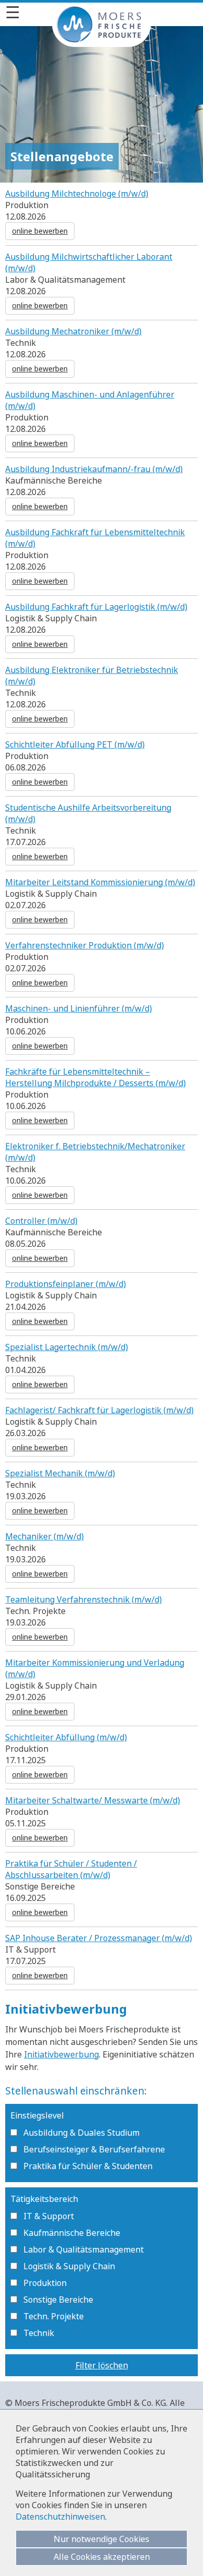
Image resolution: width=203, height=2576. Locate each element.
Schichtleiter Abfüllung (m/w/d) (66, 1737)
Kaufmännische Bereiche (72, 2233)
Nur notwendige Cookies (102, 2539)
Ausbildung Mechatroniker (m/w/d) (73, 331)
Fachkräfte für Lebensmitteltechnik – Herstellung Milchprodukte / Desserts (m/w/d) (96, 1077)
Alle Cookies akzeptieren (102, 2557)
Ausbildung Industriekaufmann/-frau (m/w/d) (94, 469)
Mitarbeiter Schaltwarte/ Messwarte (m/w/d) (93, 1800)
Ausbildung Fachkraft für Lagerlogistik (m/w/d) (96, 607)
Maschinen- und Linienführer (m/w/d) (79, 1008)
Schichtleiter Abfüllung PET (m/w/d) (75, 744)
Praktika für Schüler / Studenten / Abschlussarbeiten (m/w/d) (71, 1869)
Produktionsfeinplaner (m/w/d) (66, 1284)
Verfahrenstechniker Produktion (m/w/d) (85, 945)
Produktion (45, 2283)
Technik (39, 2333)
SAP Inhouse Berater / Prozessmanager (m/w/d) (99, 1938)
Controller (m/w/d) (41, 1221)
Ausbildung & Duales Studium (81, 2133)
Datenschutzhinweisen (60, 2517)
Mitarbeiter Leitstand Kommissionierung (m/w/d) (100, 882)
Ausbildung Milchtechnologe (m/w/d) (77, 194)
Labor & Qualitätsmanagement (84, 2249)
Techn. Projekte (54, 2316)
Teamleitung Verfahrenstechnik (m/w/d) (84, 1599)
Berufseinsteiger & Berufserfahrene (94, 2149)
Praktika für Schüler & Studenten (88, 2166)
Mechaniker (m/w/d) (45, 1536)
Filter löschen (102, 2365)
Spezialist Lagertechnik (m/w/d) (67, 1347)
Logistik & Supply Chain (69, 2266)
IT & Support (49, 2216)
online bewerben (40, 231)
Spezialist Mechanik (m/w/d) (60, 1473)
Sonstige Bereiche (58, 2300)
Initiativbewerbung (61, 2054)
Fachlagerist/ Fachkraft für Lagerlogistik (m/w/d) (99, 1410)
